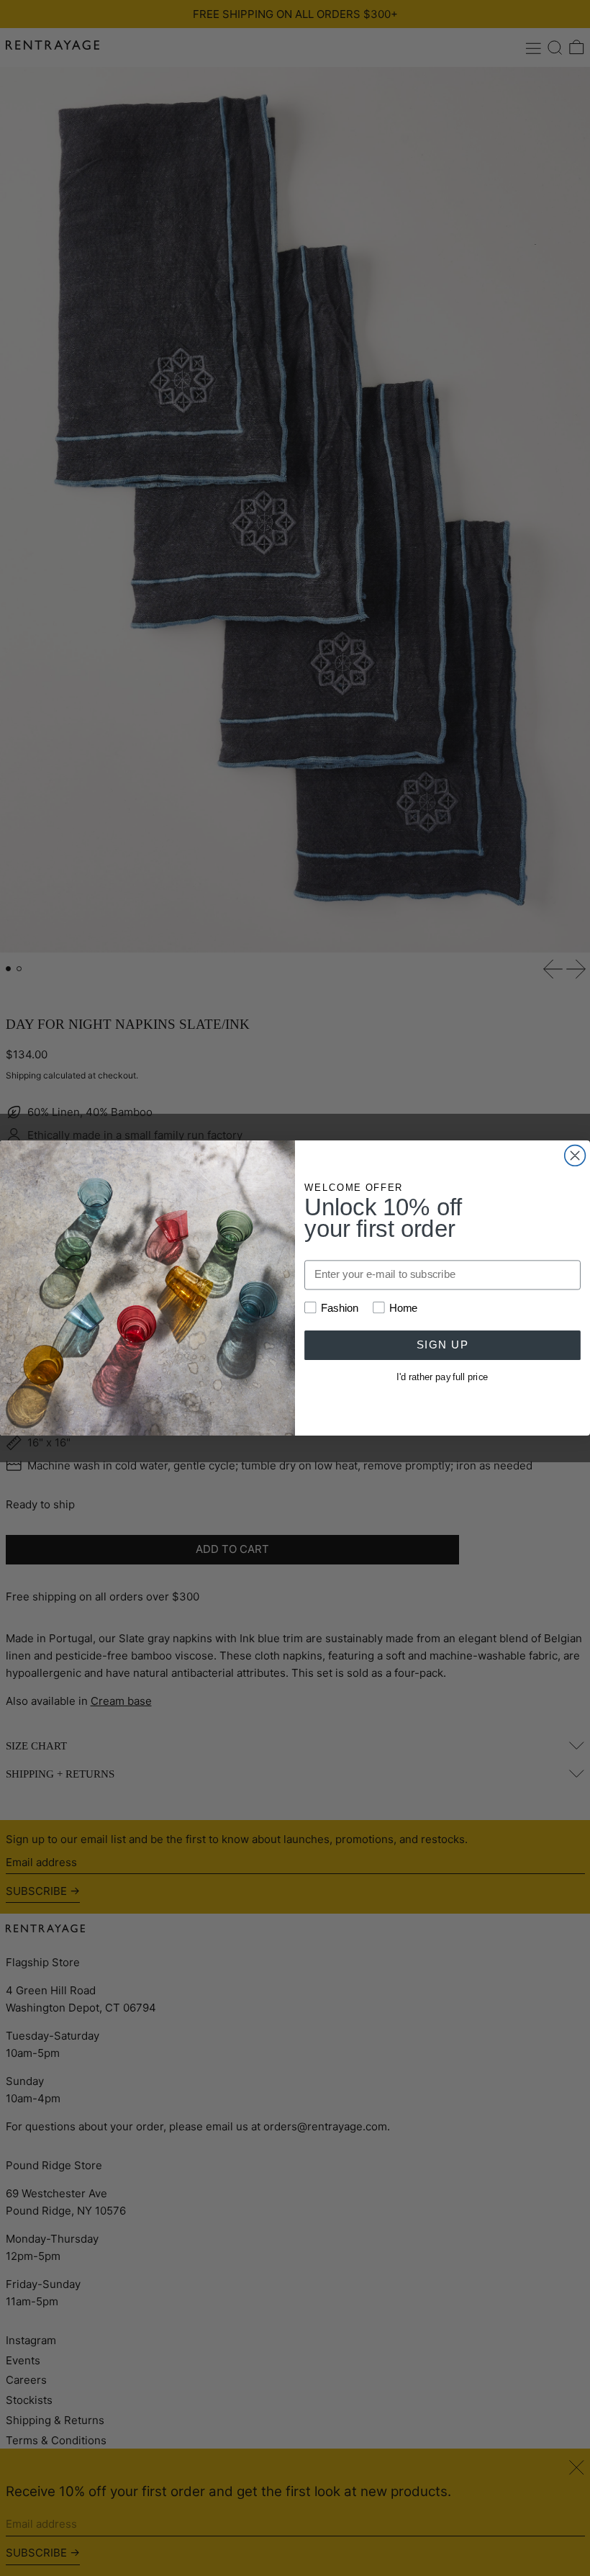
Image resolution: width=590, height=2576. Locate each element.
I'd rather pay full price (442, 1377)
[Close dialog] (575, 1156)
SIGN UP (442, 1345)
